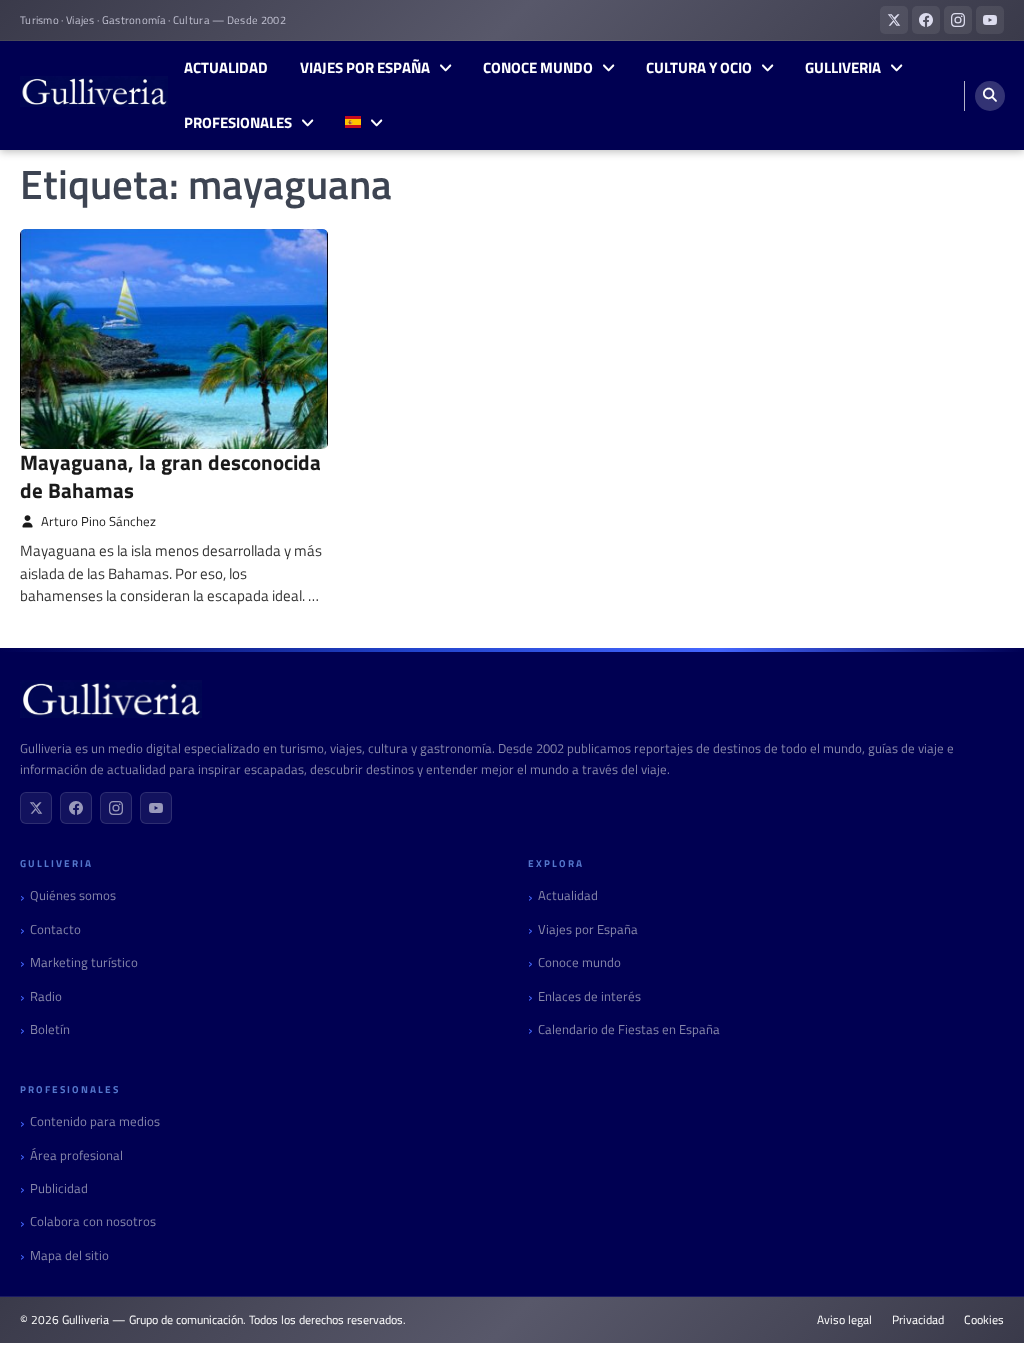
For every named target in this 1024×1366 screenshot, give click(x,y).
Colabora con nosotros (93, 1221)
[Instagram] (116, 808)
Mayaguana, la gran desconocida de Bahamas (170, 475)
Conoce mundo (538, 68)
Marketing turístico (84, 962)
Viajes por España (365, 68)
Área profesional (76, 1155)
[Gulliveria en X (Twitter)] (894, 20)
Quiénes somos (73, 895)
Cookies (984, 1320)
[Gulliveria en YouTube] (990, 20)
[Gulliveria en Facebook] (926, 20)
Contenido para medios (95, 1121)
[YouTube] (156, 808)
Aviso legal (844, 1320)
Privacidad (918, 1320)
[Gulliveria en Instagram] (958, 20)
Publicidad (59, 1188)
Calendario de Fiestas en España (629, 1029)
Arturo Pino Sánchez (98, 521)
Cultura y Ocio (699, 68)
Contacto (55, 929)
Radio (46, 996)
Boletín (50, 1029)
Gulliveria (843, 68)
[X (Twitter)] (36, 808)
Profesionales (238, 123)
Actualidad (226, 68)
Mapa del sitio (69, 1255)
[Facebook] (76, 808)
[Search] (990, 96)
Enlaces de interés (589, 996)
